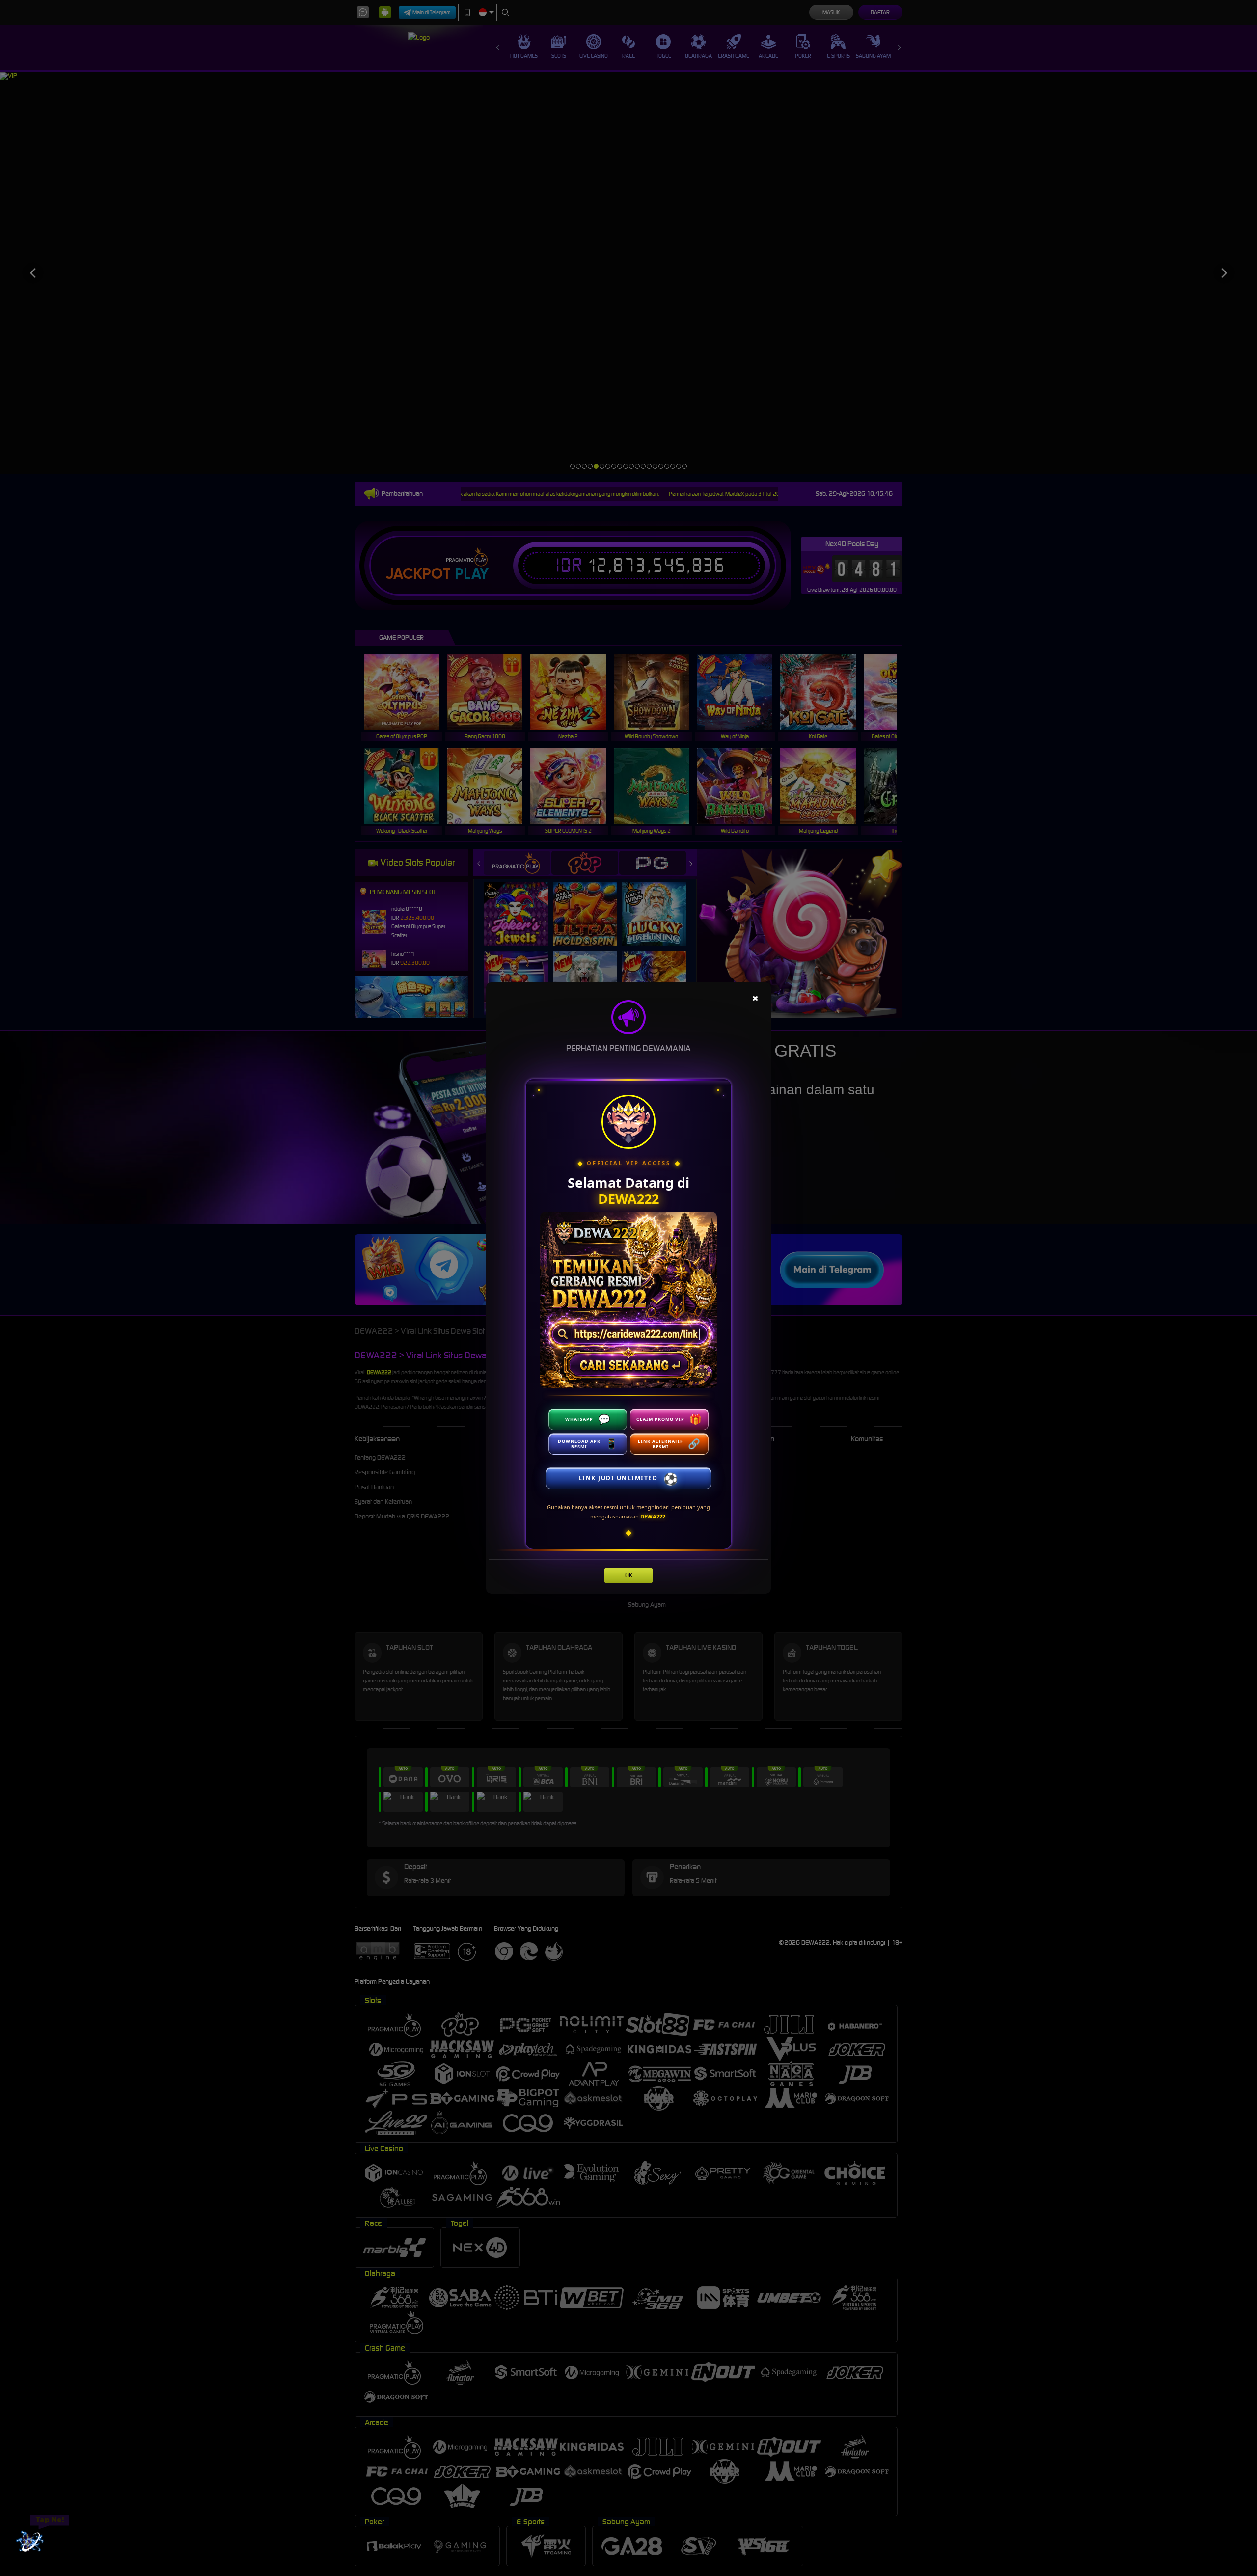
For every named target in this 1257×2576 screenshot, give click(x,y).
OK (629, 1575)
